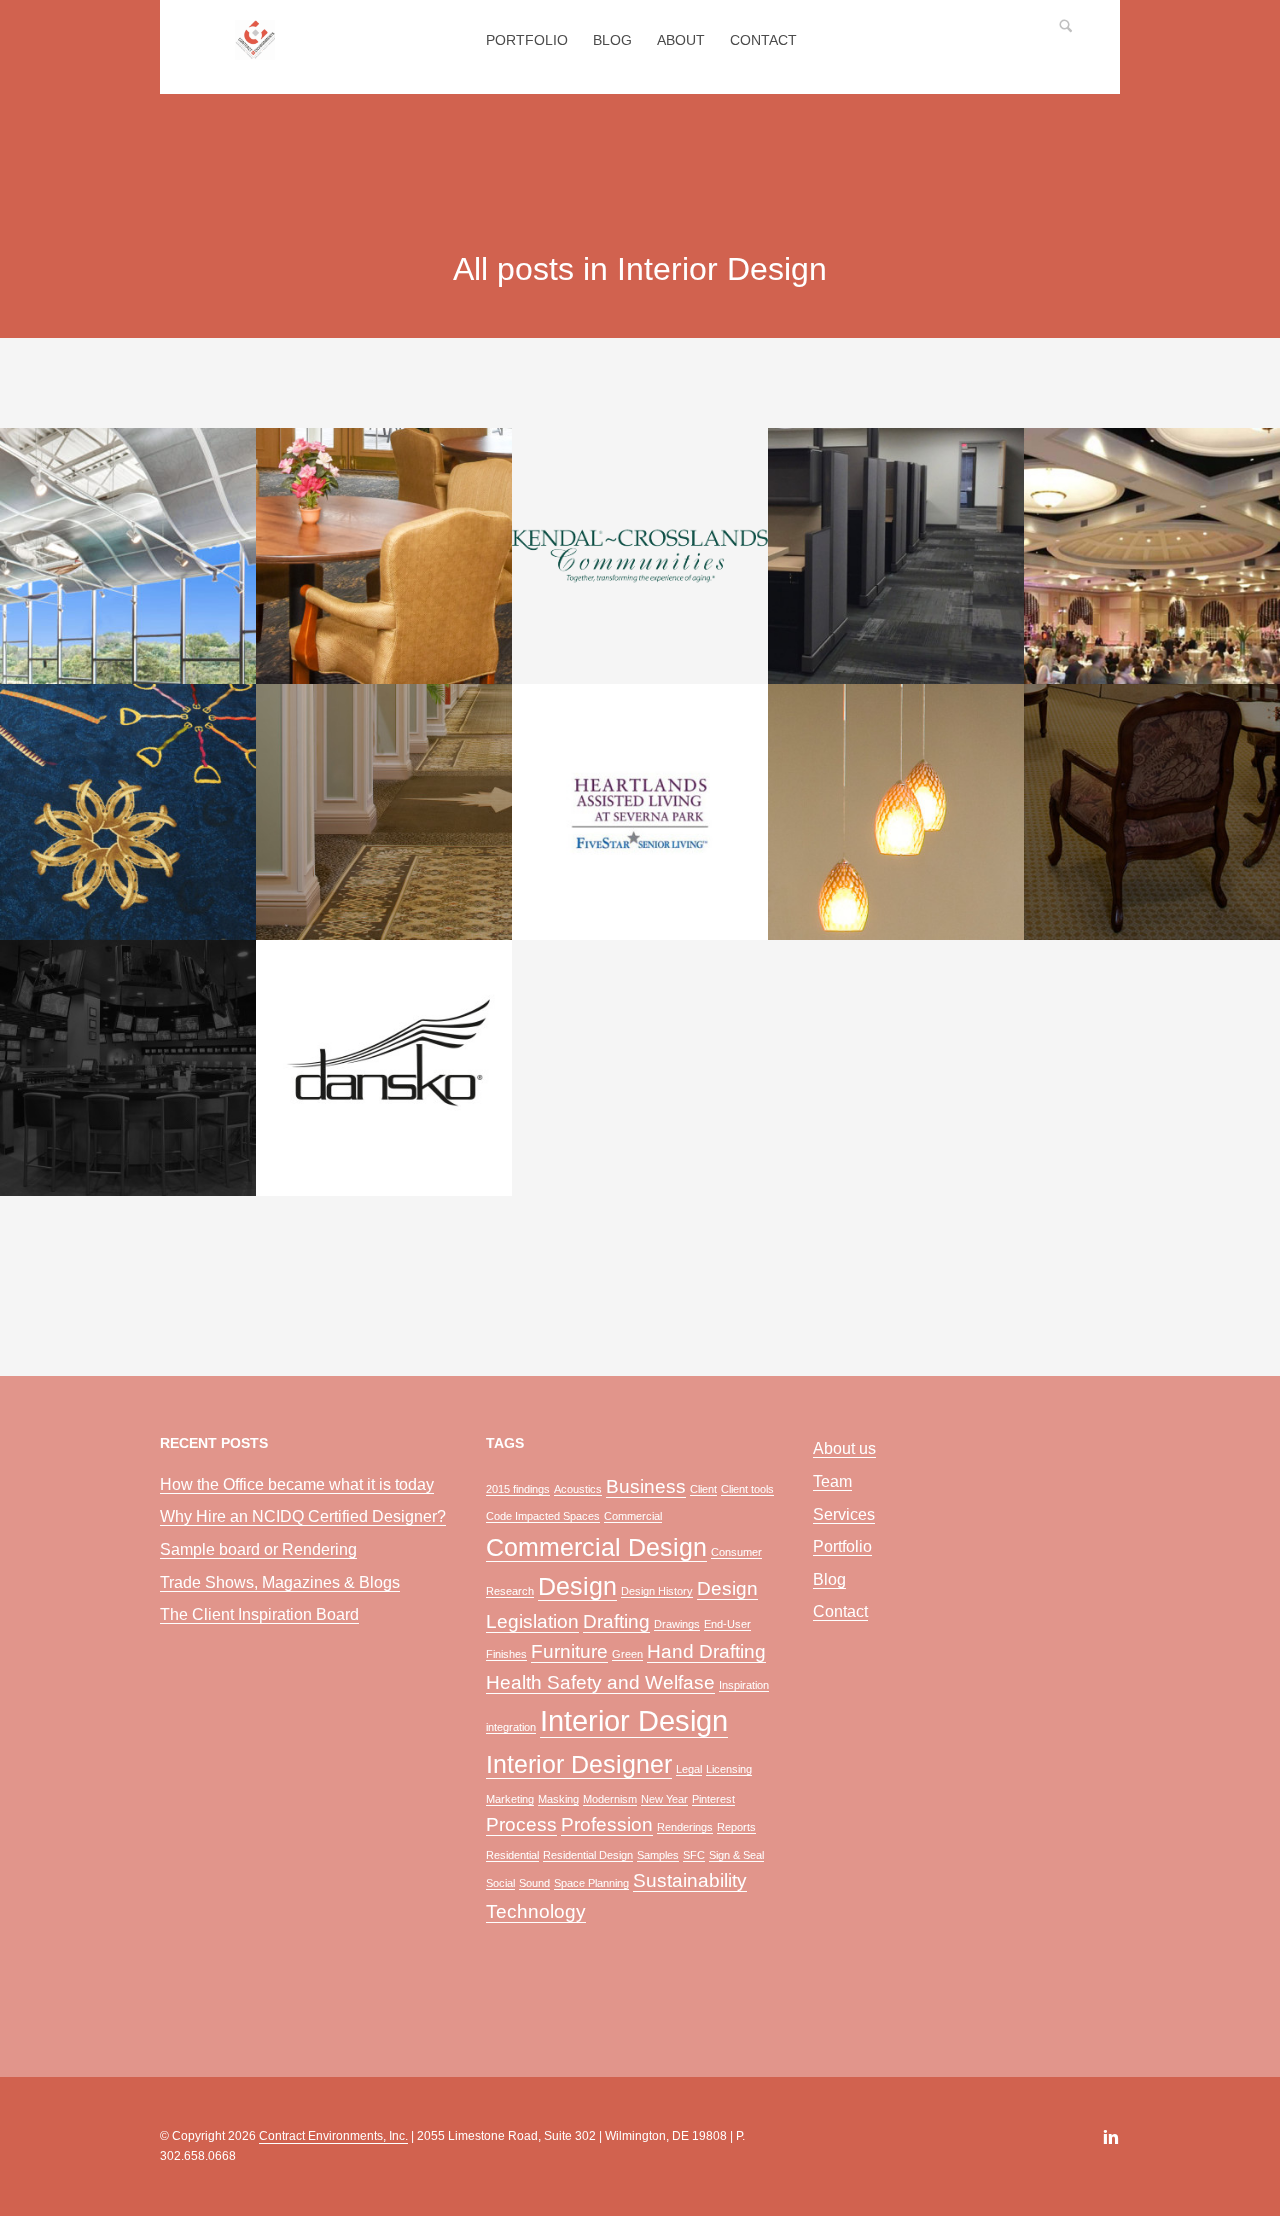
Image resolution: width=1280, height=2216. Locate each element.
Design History (657, 1591)
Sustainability (690, 1880)
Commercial (633, 1516)
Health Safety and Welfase (600, 1682)
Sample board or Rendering (258, 1549)
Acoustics (578, 1489)
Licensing (729, 1769)
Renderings (685, 1827)
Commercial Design (596, 1547)
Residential (512, 1855)
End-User (727, 1624)
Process (521, 1824)
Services (844, 1514)
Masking (558, 1799)
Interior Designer (579, 1764)
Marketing (510, 1799)
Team (832, 1481)
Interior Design (634, 1720)
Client (703, 1489)
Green (627, 1654)
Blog (612, 40)
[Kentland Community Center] (128, 556)
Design (577, 1586)
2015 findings (518, 1489)
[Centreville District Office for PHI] (896, 556)
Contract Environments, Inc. (333, 2136)
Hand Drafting (706, 1651)
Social (500, 1883)
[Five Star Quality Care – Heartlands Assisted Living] (640, 812)
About (681, 40)
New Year (664, 1799)
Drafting (616, 1621)
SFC (694, 1855)
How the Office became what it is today (297, 1484)
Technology (536, 1911)
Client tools (747, 1489)
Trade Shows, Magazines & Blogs (280, 1582)
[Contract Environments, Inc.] (255, 50)
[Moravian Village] (384, 812)
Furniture (569, 1651)
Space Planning (591, 1883)
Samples (658, 1855)
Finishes (506, 1654)
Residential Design (588, 1855)
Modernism (610, 1799)
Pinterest (713, 1799)
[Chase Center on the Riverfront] (1152, 556)
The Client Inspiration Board (259, 1614)
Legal (689, 1769)
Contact (763, 40)
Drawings (677, 1624)
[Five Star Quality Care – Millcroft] (1152, 812)
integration (511, 1727)
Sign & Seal (736, 1855)
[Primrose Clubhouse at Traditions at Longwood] (384, 556)
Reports (736, 1827)
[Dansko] (384, 1068)
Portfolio (527, 40)
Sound (534, 1883)
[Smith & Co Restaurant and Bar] (896, 812)
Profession (607, 1824)
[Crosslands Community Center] (640, 556)
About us (844, 1448)
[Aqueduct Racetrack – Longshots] (128, 812)
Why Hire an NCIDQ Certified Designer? (303, 1516)
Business (646, 1486)
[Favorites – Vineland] (128, 1068)
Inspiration (744, 1685)
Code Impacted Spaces (543, 1516)
